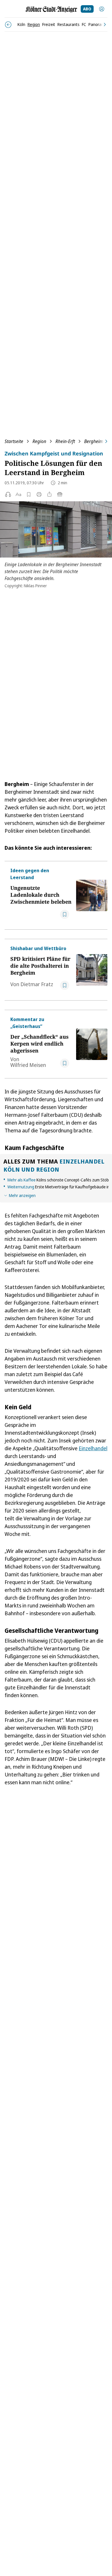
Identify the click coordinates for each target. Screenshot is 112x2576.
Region (39, 441)
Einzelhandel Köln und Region (54, 1165)
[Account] (102, 9)
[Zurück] (8, 25)
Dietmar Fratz (37, 984)
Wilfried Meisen (28, 1065)
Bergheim (94, 441)
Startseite (14, 441)
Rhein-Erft (65, 441)
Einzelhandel (93, 1448)
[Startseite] (51, 9)
